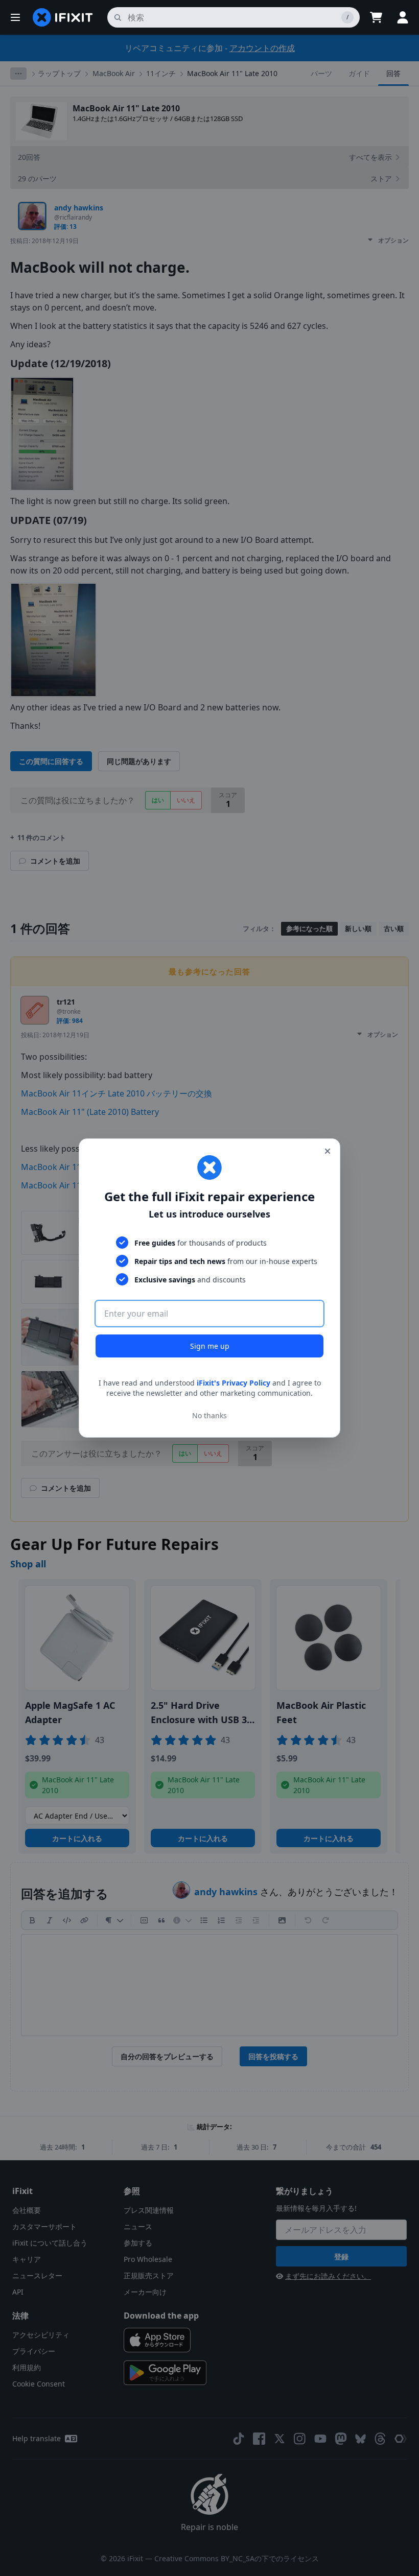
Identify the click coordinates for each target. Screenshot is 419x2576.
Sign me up (210, 1346)
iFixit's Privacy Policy (234, 1383)
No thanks (209, 1415)
